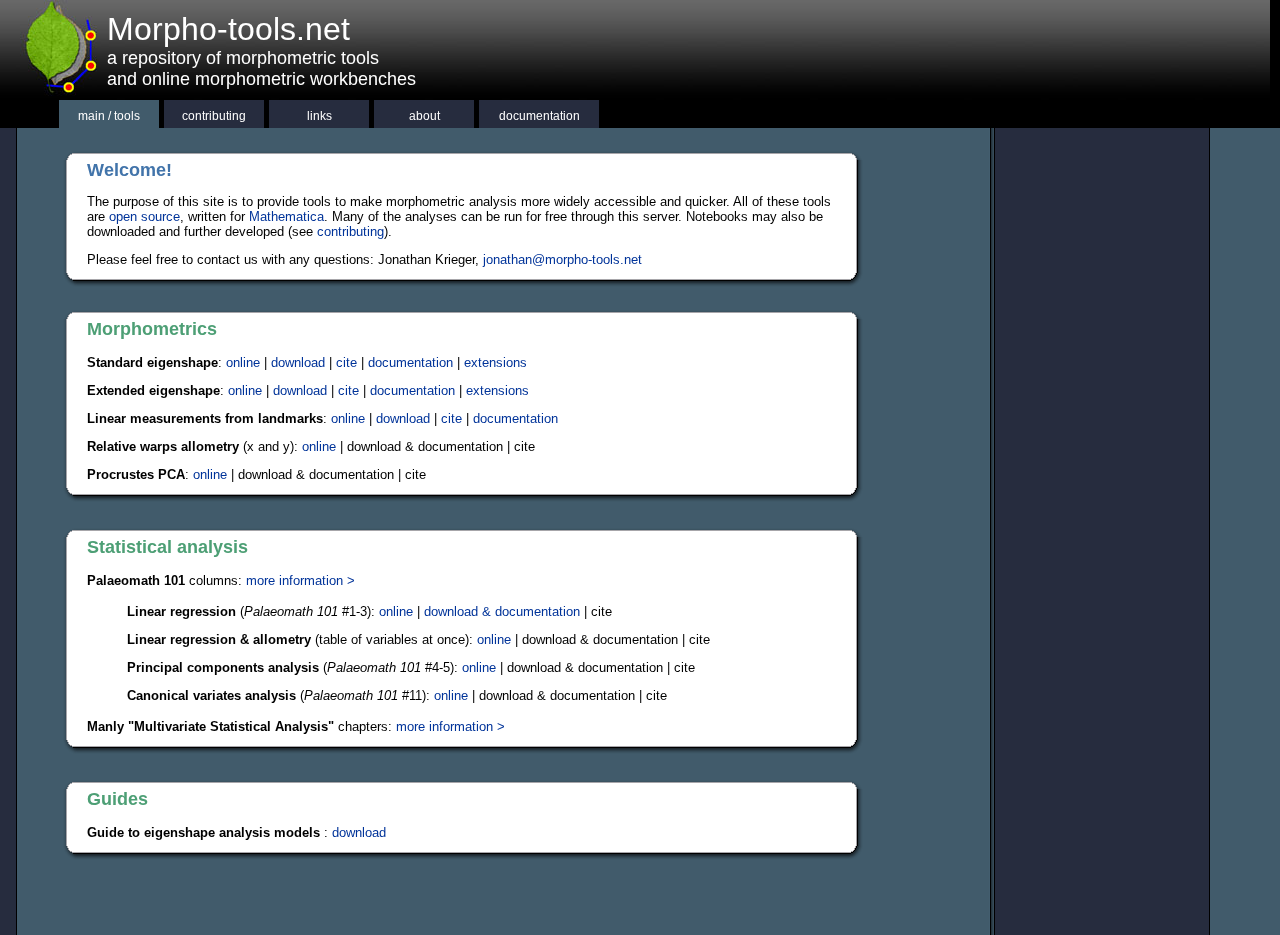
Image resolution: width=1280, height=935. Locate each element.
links (319, 116)
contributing (214, 116)
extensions (495, 362)
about (424, 116)
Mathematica (286, 216)
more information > (300, 580)
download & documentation (502, 611)
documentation (539, 116)
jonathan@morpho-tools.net (562, 259)
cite (346, 362)
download (298, 362)
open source (144, 216)
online (243, 362)
